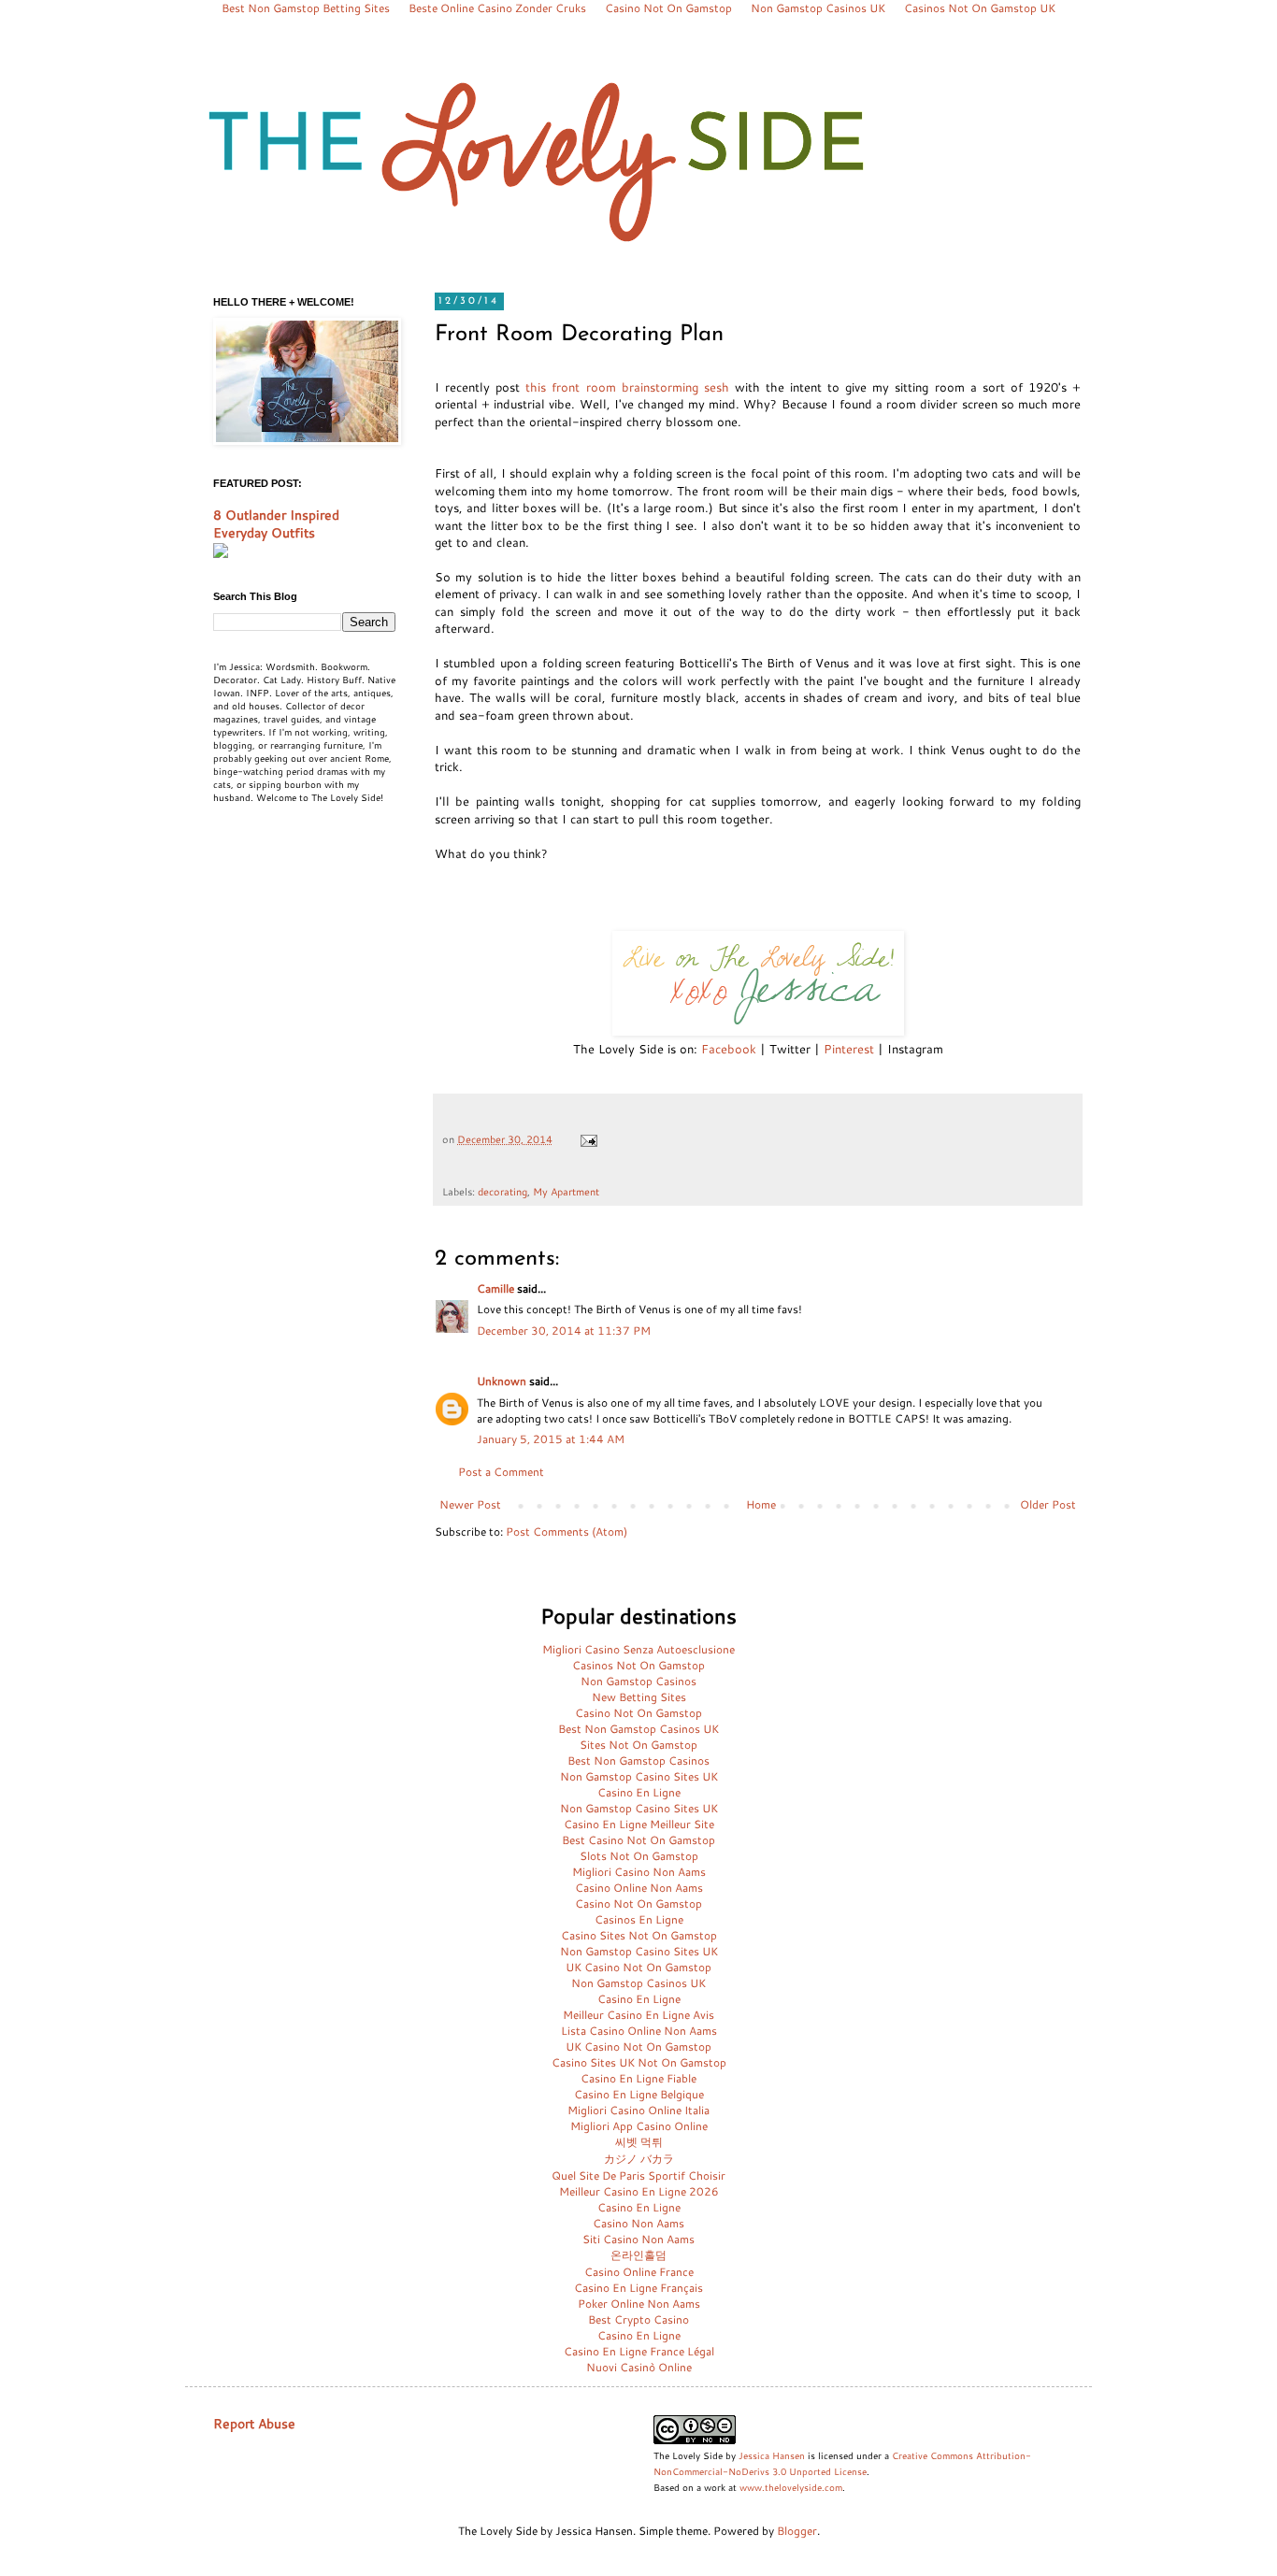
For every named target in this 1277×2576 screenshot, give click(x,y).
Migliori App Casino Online (639, 2126)
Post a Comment (501, 1472)
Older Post (1048, 1504)
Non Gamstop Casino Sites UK (639, 1776)
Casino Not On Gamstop (638, 1713)
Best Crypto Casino (638, 2319)
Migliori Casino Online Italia (638, 2110)
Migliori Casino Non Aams (639, 1872)
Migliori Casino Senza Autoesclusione (638, 1649)
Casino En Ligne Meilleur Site (639, 1824)
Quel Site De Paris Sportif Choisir (638, 2175)
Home (761, 1504)
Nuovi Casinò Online (639, 2367)
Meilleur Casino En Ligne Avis (638, 2015)
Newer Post (470, 1504)
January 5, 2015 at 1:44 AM (551, 1439)
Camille (495, 1288)
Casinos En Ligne (639, 1919)
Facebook (729, 1049)
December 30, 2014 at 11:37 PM (564, 1331)
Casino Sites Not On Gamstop (639, 1935)
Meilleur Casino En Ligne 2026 (639, 2191)
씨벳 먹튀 (639, 2142)
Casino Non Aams (638, 2223)
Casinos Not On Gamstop (638, 1665)
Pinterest (849, 1049)
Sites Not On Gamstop (638, 1745)
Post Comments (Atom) (567, 1531)
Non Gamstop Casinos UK (638, 1983)
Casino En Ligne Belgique (639, 2094)
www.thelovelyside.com (791, 2487)
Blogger (797, 2531)
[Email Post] (588, 1139)
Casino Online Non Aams (639, 1888)
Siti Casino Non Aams (638, 2239)
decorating (502, 1191)
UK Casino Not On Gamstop (638, 1967)
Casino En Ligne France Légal (639, 2351)
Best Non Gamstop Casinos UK (638, 1729)
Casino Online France (639, 2272)
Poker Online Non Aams (639, 2304)
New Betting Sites (639, 1697)
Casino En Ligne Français (638, 2288)
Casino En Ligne (639, 1792)
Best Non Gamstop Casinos (638, 1760)
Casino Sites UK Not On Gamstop (639, 2062)
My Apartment (566, 1191)
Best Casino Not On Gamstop (638, 1840)
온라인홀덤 (638, 2255)
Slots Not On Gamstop (639, 1856)
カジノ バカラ (639, 2159)
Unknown (502, 1381)
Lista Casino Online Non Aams (639, 2031)
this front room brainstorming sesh (627, 387)
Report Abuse (254, 2424)
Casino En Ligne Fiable (638, 2078)
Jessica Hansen (772, 2455)
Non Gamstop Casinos (638, 1681)
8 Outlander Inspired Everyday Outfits (276, 524)
